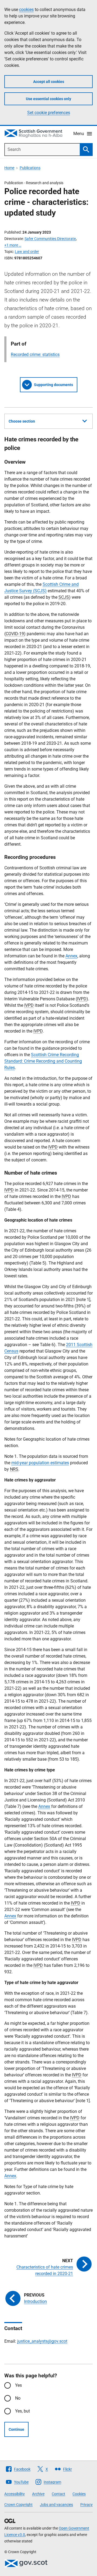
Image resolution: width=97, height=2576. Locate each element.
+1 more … (13, 245)
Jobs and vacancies (56, 2505)
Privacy (86, 2505)
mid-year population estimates (40, 1463)
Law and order (27, 252)
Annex (71, 956)
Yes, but (22, 2411)
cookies (26, 10)
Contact (58, 2494)
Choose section (22, 421)
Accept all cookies (49, 82)
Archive (38, 2494)
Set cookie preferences (49, 113)
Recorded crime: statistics (35, 355)
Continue (16, 2429)
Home (9, 168)
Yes (18, 2385)
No (18, 2398)
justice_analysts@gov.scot (42, 2341)
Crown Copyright (18, 2505)
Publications (30, 168)
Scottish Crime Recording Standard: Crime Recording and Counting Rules (43, 1061)
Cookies (79, 2494)
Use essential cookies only (48, 99)
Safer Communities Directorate (50, 239)
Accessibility (15, 2494)
